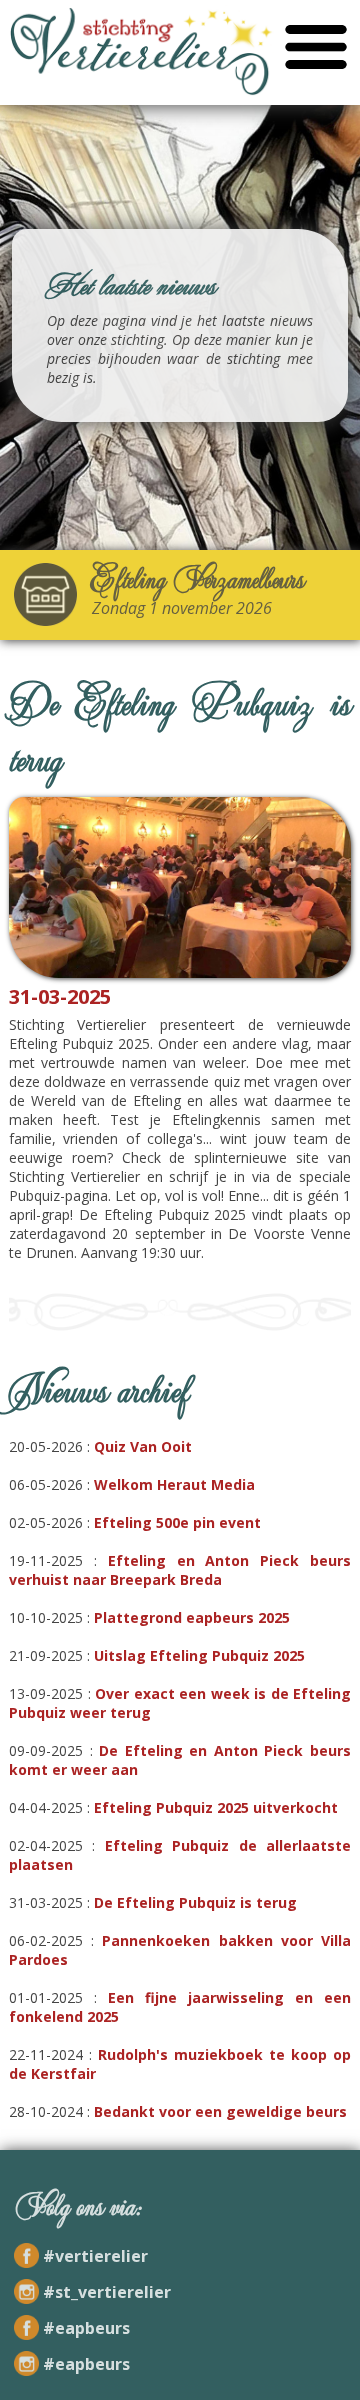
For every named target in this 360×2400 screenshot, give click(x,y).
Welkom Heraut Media (174, 1484)
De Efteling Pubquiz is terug (195, 1902)
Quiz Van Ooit (143, 1446)
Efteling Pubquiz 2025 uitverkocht (216, 1807)
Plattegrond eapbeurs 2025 (192, 1617)
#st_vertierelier (107, 2292)
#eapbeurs (86, 2328)
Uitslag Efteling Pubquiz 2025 (199, 1655)
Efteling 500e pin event (177, 1522)
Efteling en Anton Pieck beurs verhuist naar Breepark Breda (180, 1570)
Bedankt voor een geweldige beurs (220, 2111)
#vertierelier (95, 2256)
